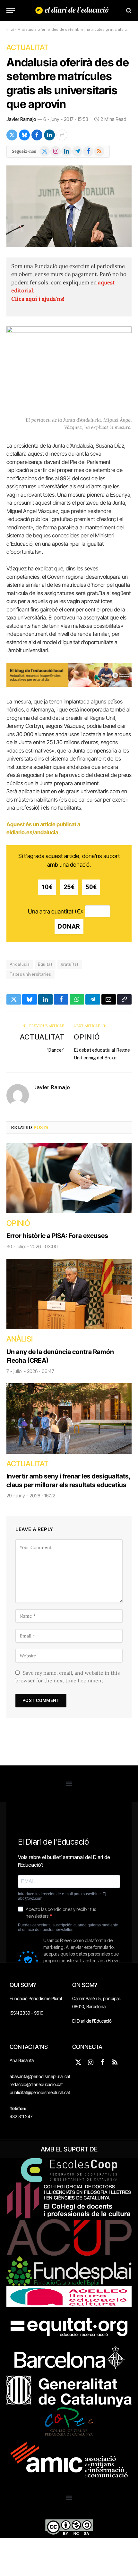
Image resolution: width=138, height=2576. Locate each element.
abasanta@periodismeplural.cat (40, 2076)
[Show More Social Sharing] (62, 135)
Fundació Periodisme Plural (36, 1998)
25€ (69, 887)
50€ (91, 887)
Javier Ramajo (21, 119)
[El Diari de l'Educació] (72, 10)
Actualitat (27, 47)
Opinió (87, 1037)
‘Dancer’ (56, 1050)
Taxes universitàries (30, 974)
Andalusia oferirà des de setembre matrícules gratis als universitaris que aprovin (68, 83)
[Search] (128, 10)
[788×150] (69, 685)
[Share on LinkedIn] (49, 135)
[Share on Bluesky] (24, 135)
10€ (47, 887)
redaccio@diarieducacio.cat (36, 2084)
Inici (10, 29)
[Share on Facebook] (37, 135)
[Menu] (11, 10)
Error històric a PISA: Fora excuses (57, 1236)
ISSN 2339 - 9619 (26, 2013)
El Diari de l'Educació (92, 2021)
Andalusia (20, 964)
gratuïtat (69, 964)
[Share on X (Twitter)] (12, 135)
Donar (69, 926)
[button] (69, 1784)
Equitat (45, 964)
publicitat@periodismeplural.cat (40, 2092)
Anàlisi (20, 1339)
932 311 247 (21, 2116)
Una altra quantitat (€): (56, 911)
